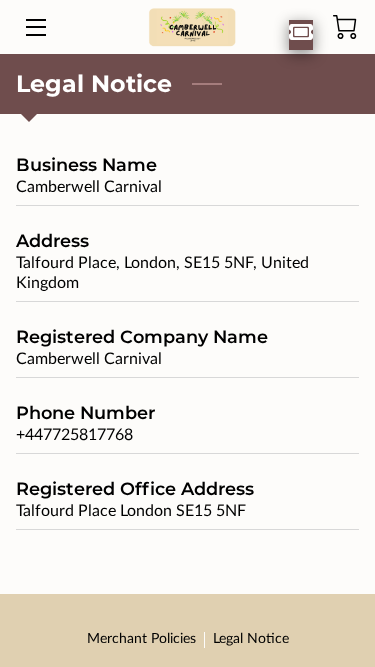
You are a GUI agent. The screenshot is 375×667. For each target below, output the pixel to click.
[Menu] (34, 27)
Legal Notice (251, 639)
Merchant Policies (141, 639)
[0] (345, 27)
